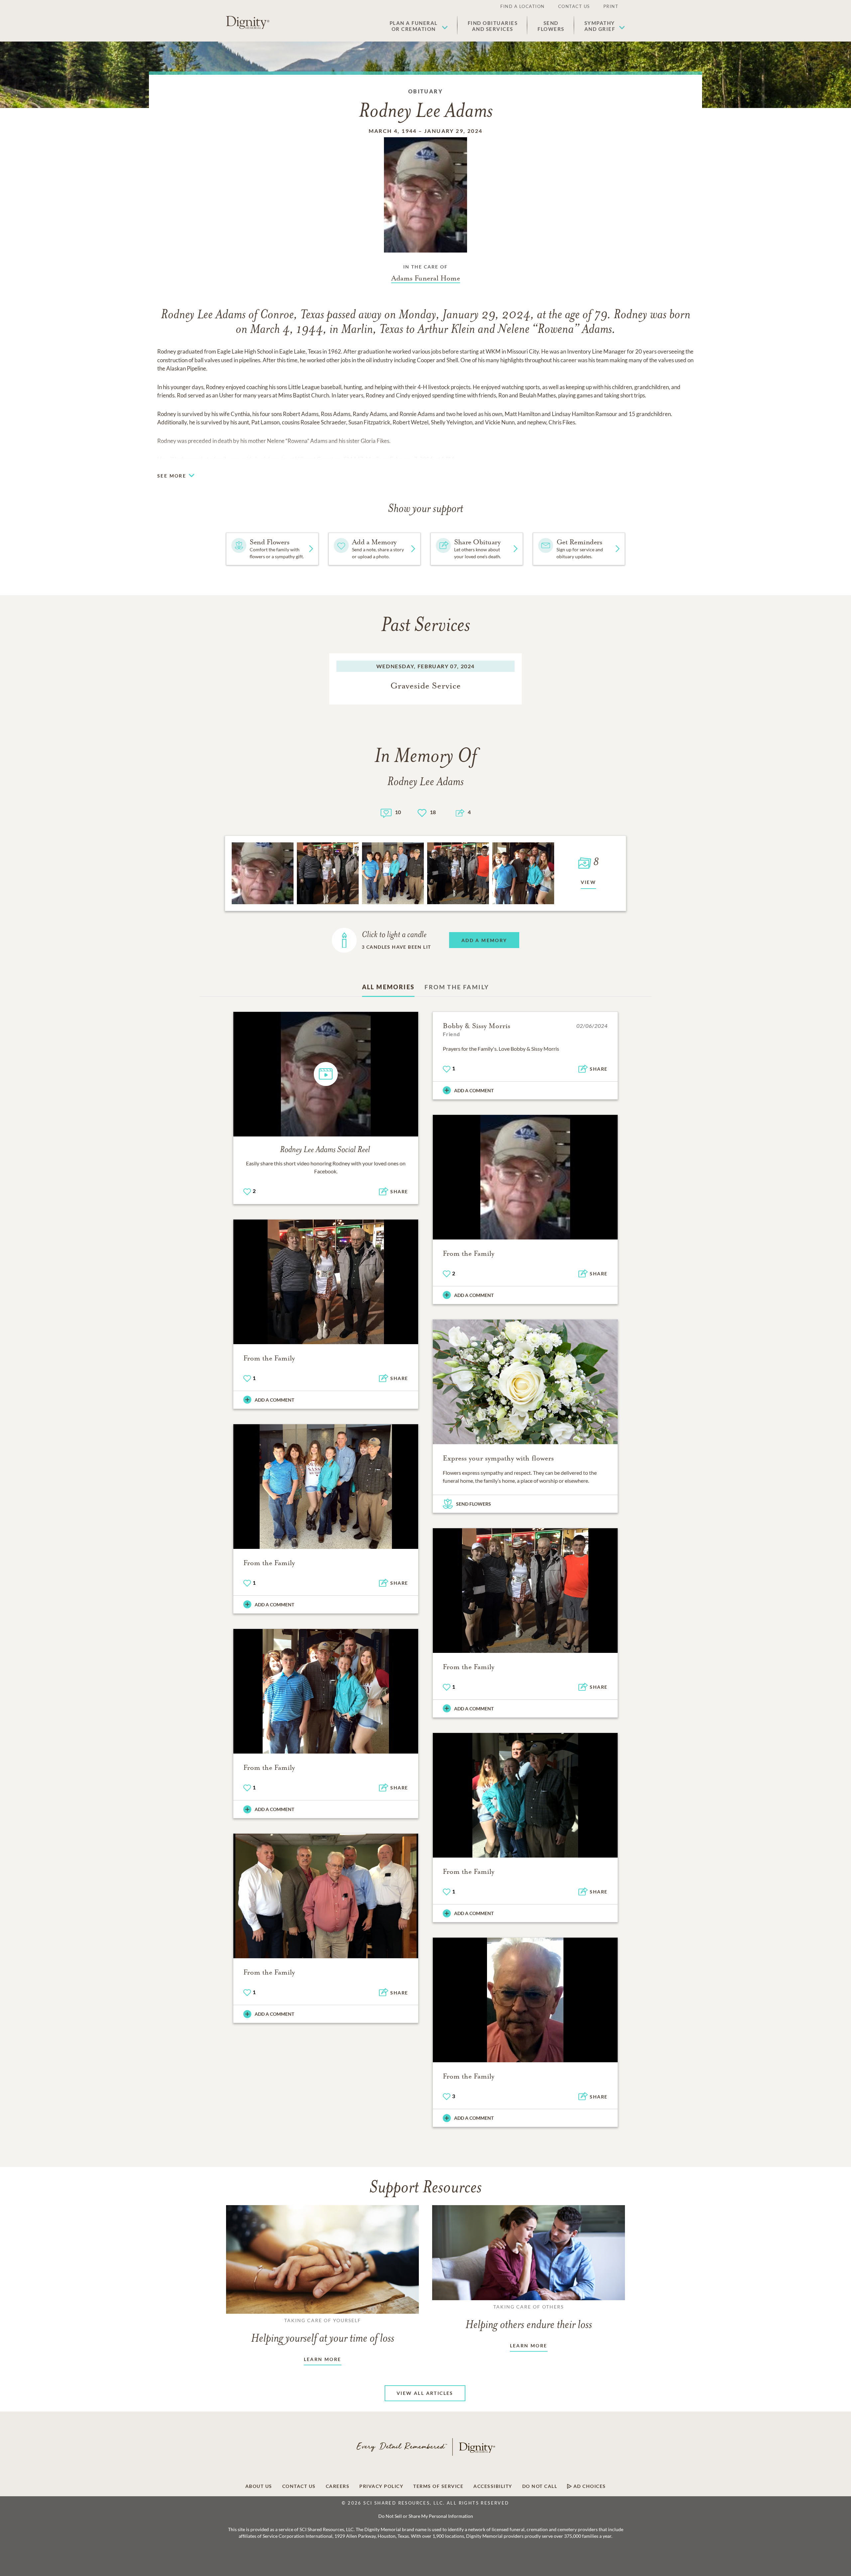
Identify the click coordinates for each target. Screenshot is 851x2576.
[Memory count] (386, 812)
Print (611, 6)
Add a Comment (474, 1090)
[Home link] (248, 23)
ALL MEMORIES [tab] (388, 987)
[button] (419, 26)
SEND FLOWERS (474, 1504)
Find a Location (523, 6)
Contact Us (574, 6)
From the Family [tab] (457, 987)
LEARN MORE (323, 2359)
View (589, 882)
